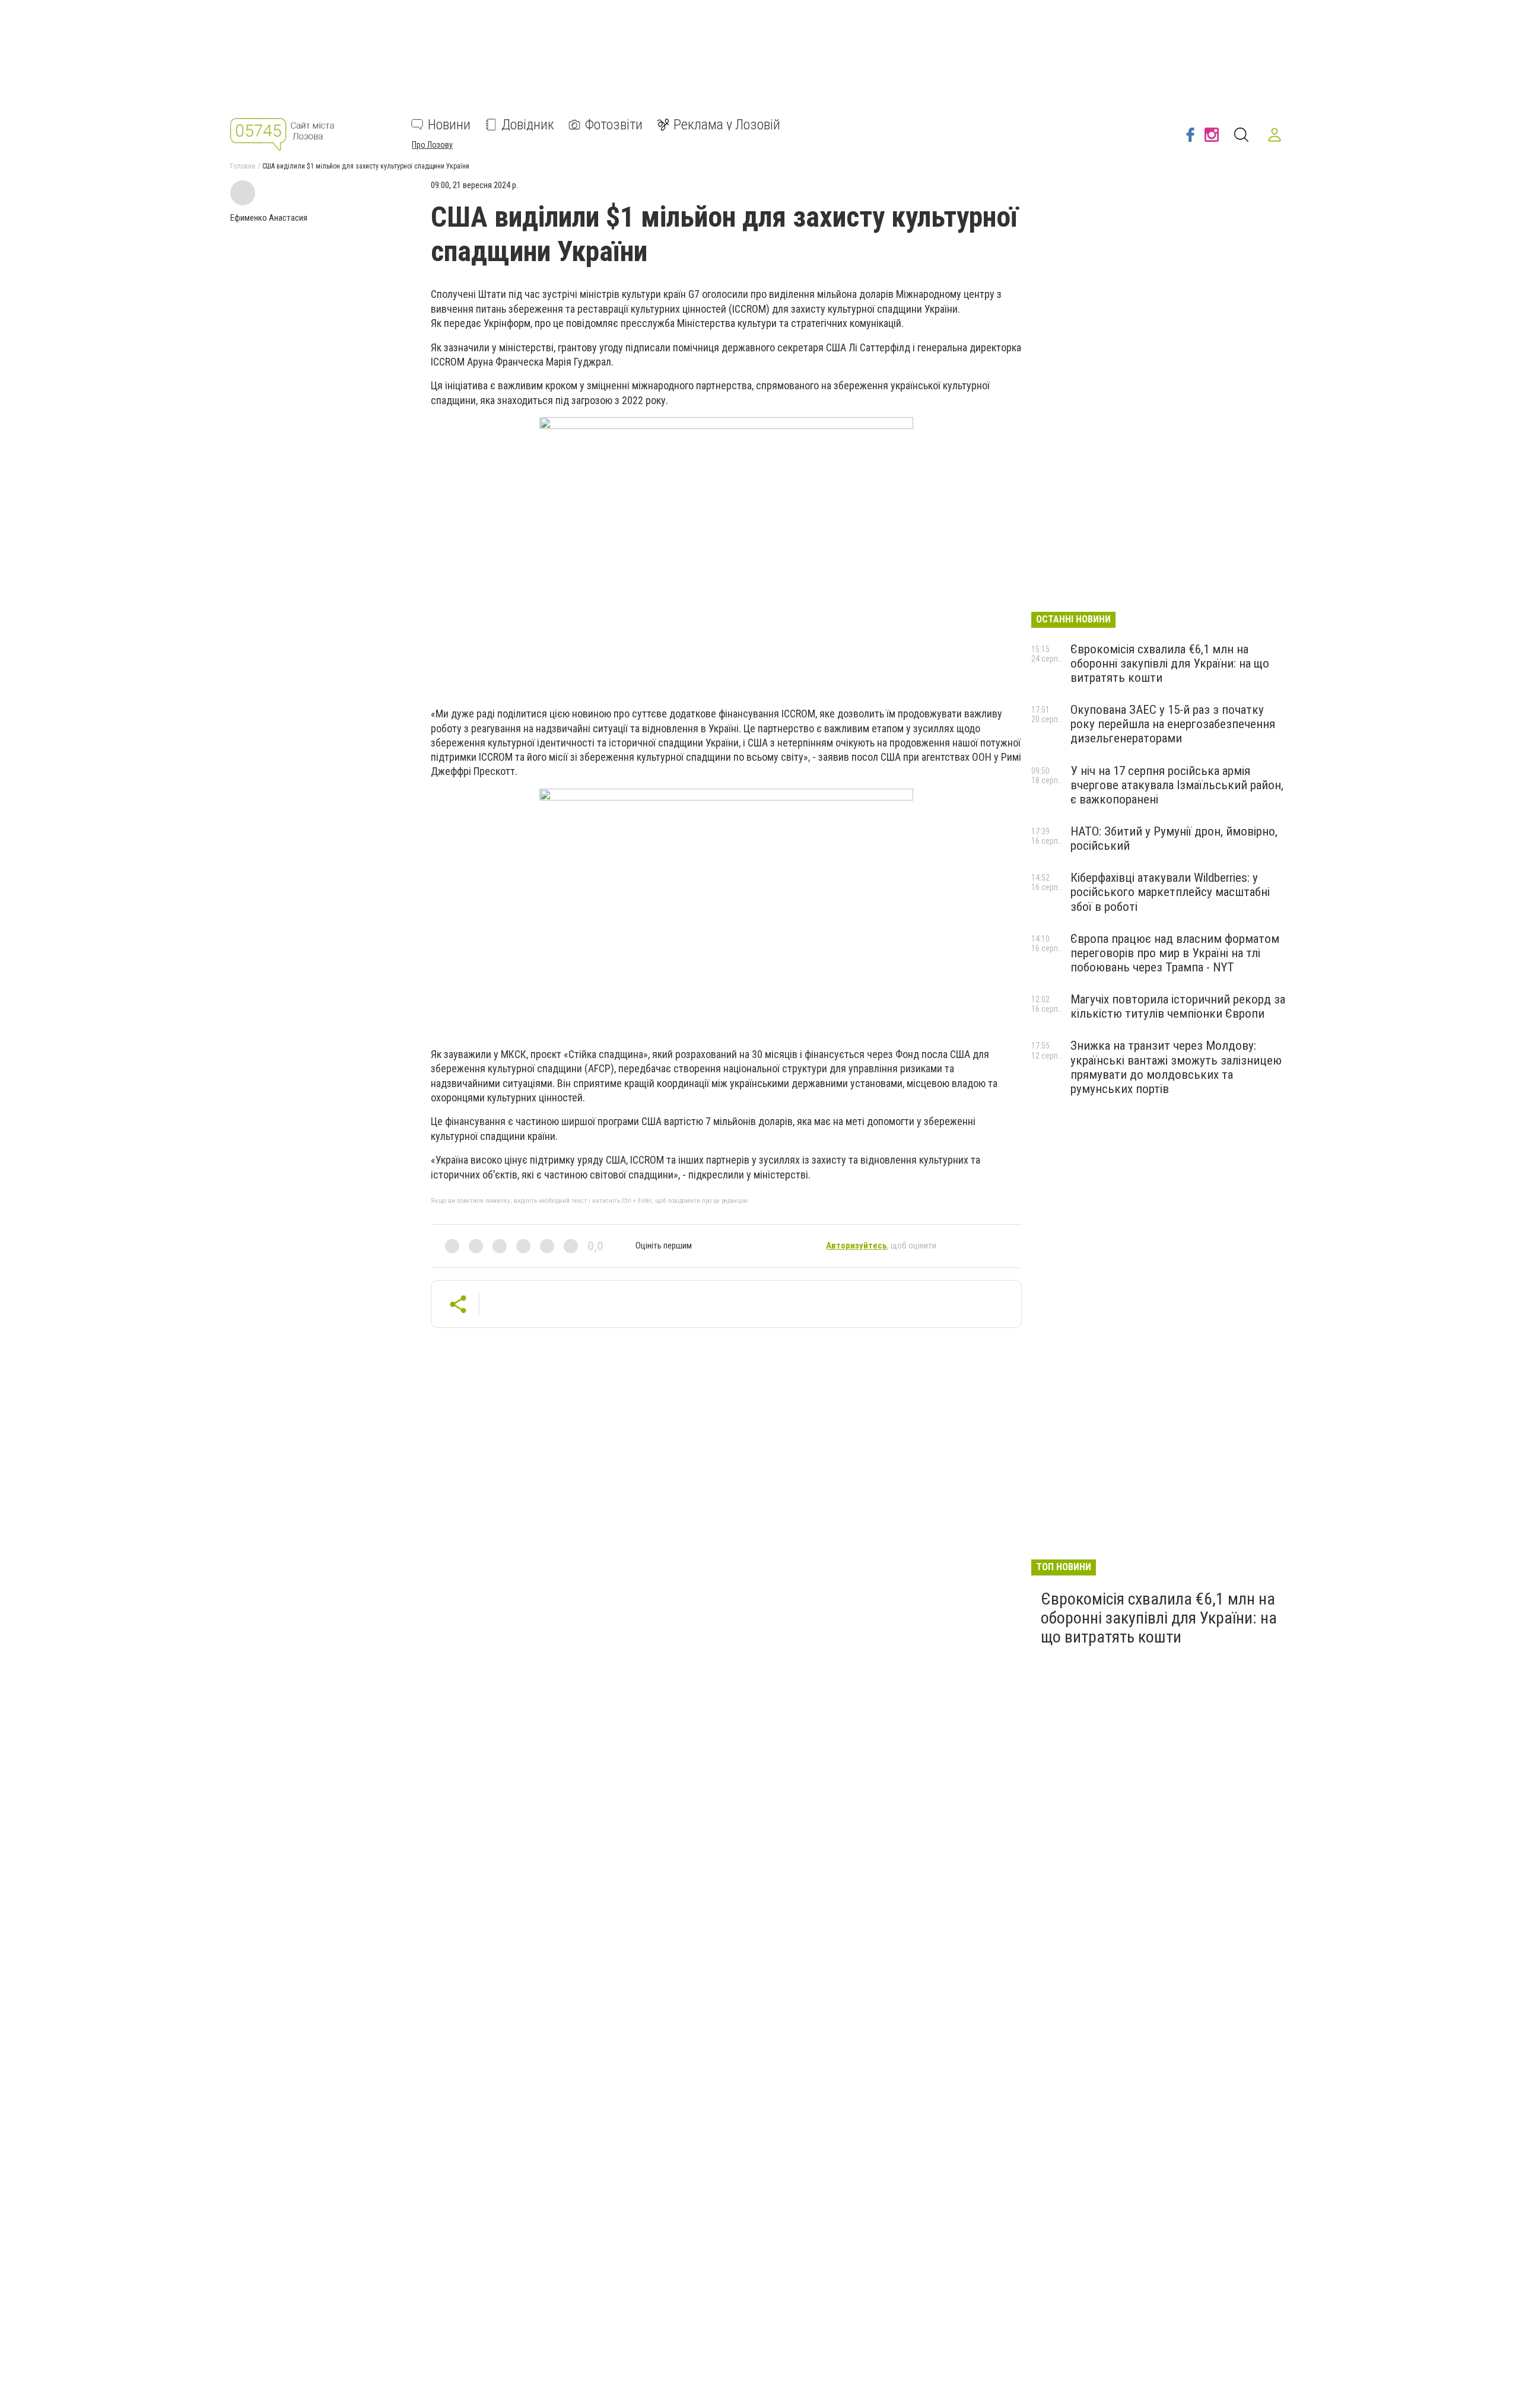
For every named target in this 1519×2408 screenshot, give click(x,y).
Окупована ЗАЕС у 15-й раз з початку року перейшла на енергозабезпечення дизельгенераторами (1173, 724)
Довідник (528, 125)
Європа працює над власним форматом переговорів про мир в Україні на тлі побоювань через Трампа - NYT (1175, 953)
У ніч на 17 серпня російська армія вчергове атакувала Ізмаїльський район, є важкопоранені (1177, 785)
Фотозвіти (614, 125)
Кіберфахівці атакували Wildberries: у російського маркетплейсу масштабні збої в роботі (1170, 892)
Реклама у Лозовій (727, 125)
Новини (449, 125)
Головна (243, 166)
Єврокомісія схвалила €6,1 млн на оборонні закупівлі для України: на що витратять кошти (1170, 663)
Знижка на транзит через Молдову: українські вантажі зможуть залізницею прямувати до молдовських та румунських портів (1176, 1067)
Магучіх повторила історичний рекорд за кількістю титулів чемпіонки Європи (1178, 1006)
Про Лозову (432, 145)
